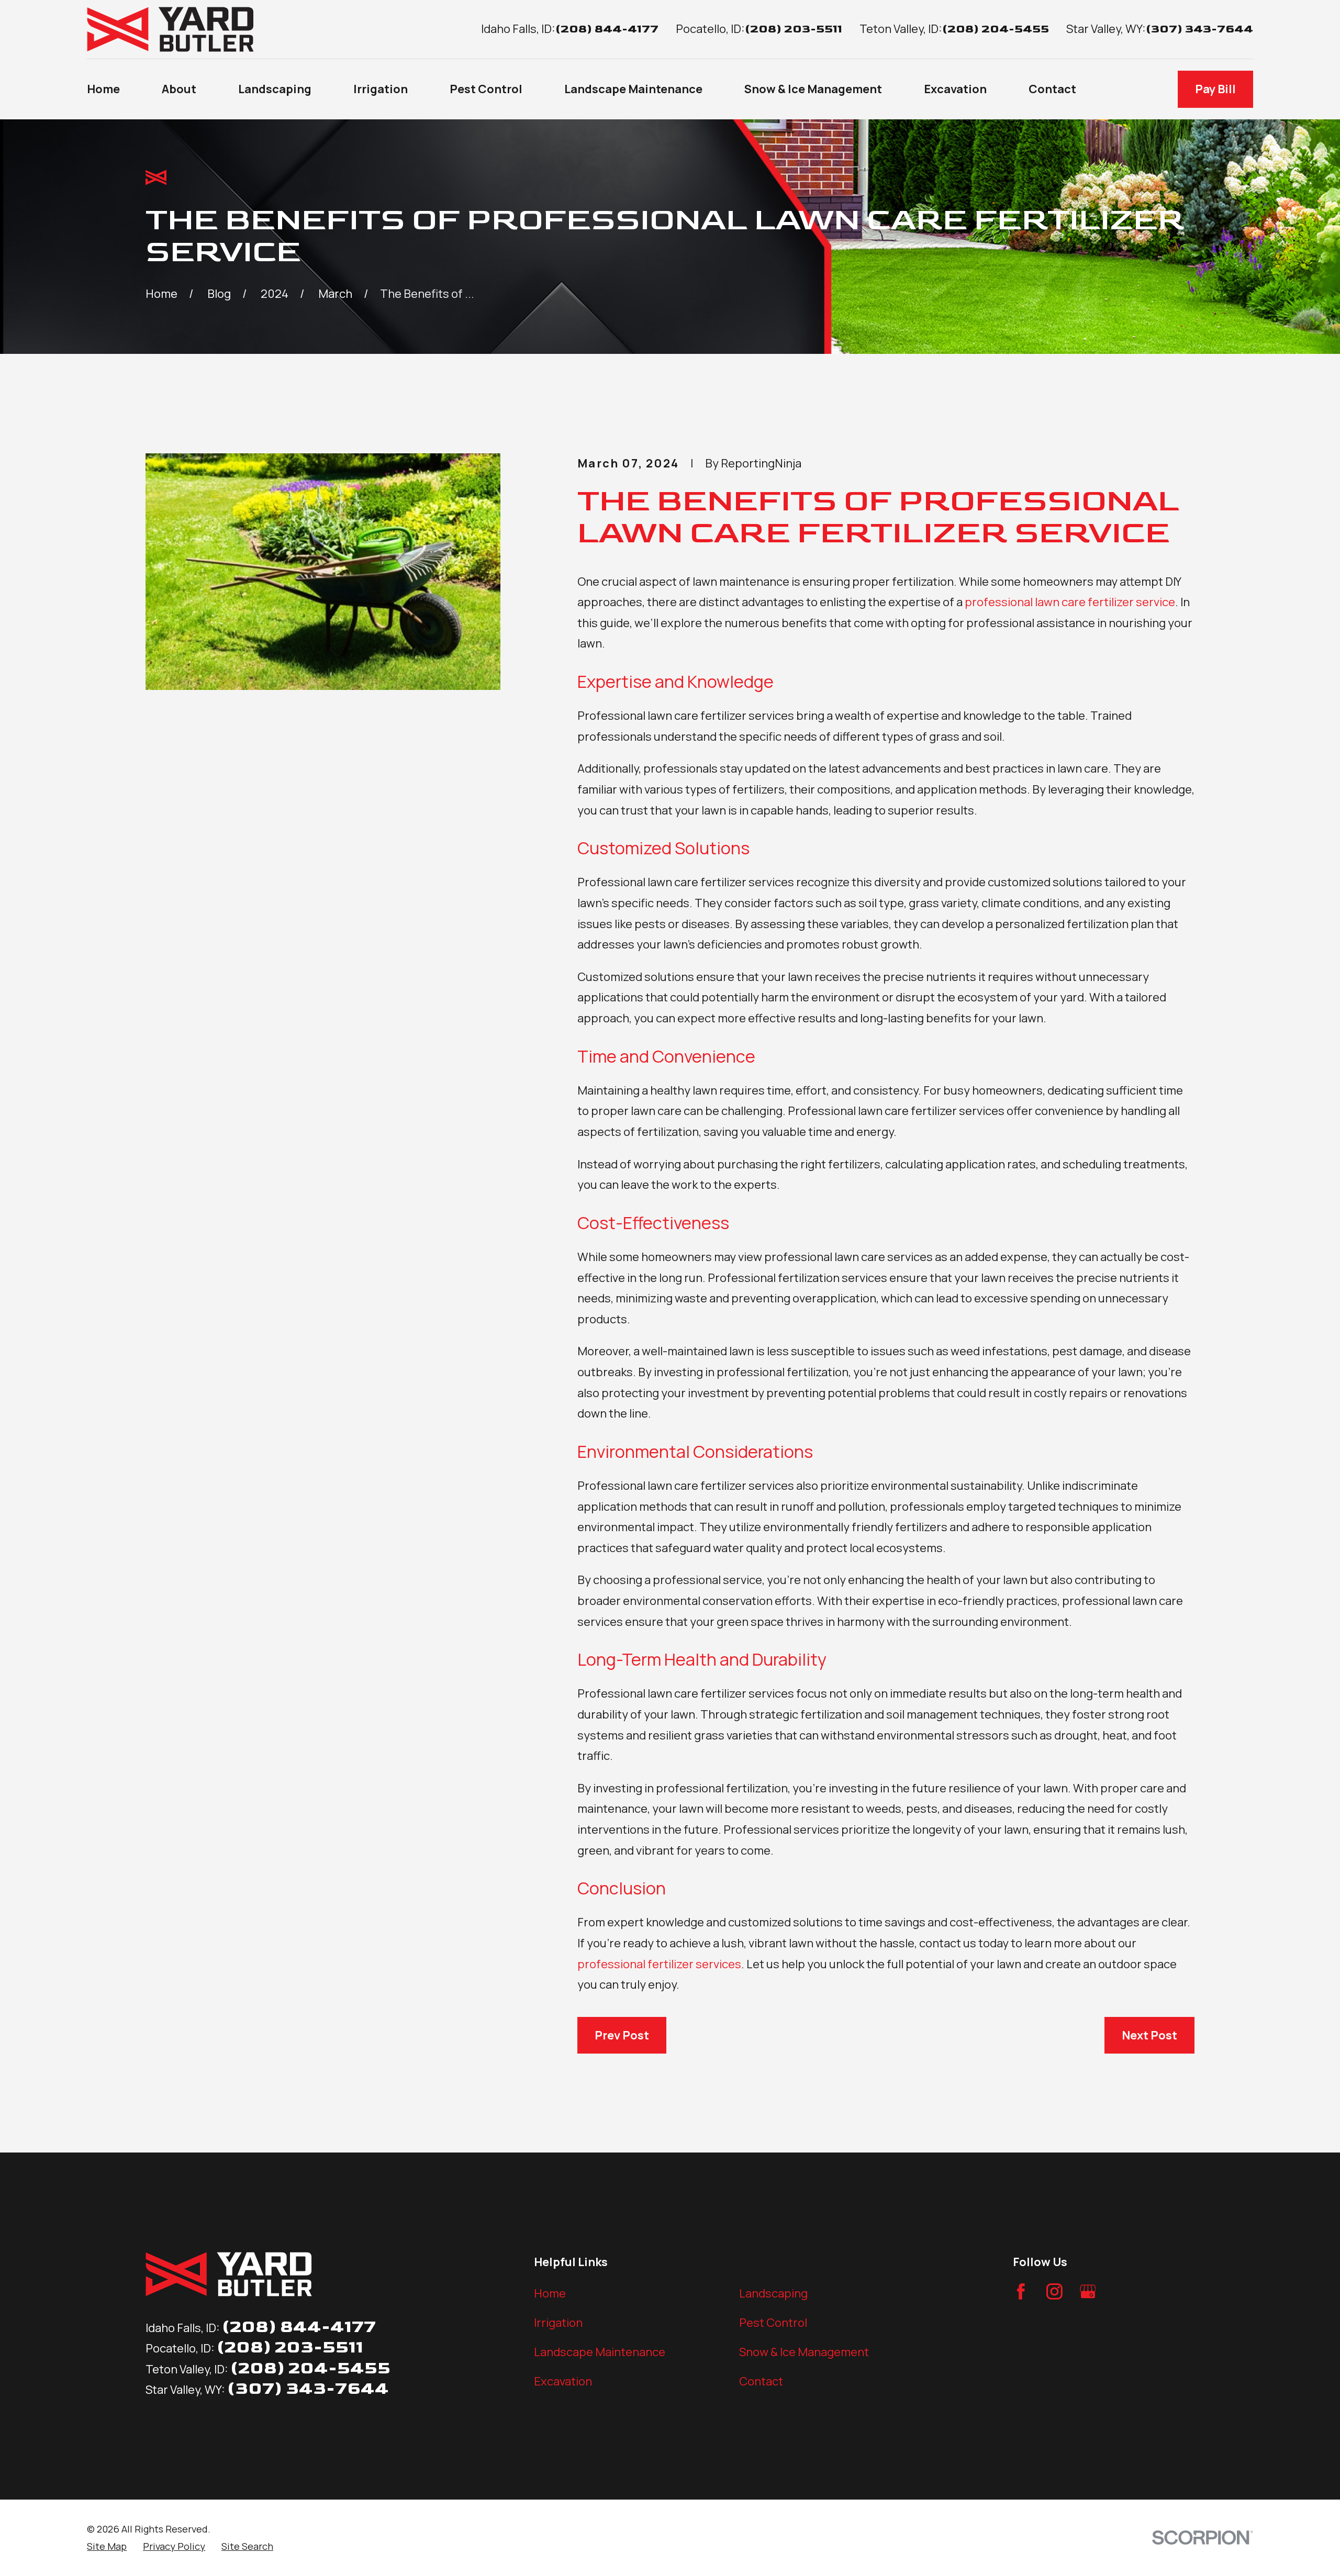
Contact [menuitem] (1052, 89)
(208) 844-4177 (607, 29)
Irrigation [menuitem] (381, 89)
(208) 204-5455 (996, 29)
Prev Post (622, 2035)
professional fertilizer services (659, 1964)
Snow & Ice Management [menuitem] (813, 89)
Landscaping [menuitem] (275, 89)
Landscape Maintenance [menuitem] (633, 89)
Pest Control (773, 2323)
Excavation (563, 2381)
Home (550, 2293)
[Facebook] (1021, 2291)
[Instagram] (1054, 2291)
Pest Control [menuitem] (486, 89)
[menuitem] (107, 2546)
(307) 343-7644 (1199, 29)
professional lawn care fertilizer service (1070, 602)
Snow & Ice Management (804, 2352)
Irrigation (558, 2323)
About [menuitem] (179, 89)
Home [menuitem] (103, 89)
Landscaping (773, 2293)
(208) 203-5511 (794, 29)
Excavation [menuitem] (955, 89)
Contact (761, 2381)
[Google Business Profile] (1088, 2291)
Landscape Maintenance (600, 2352)
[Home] (170, 29)
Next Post (1149, 2035)
